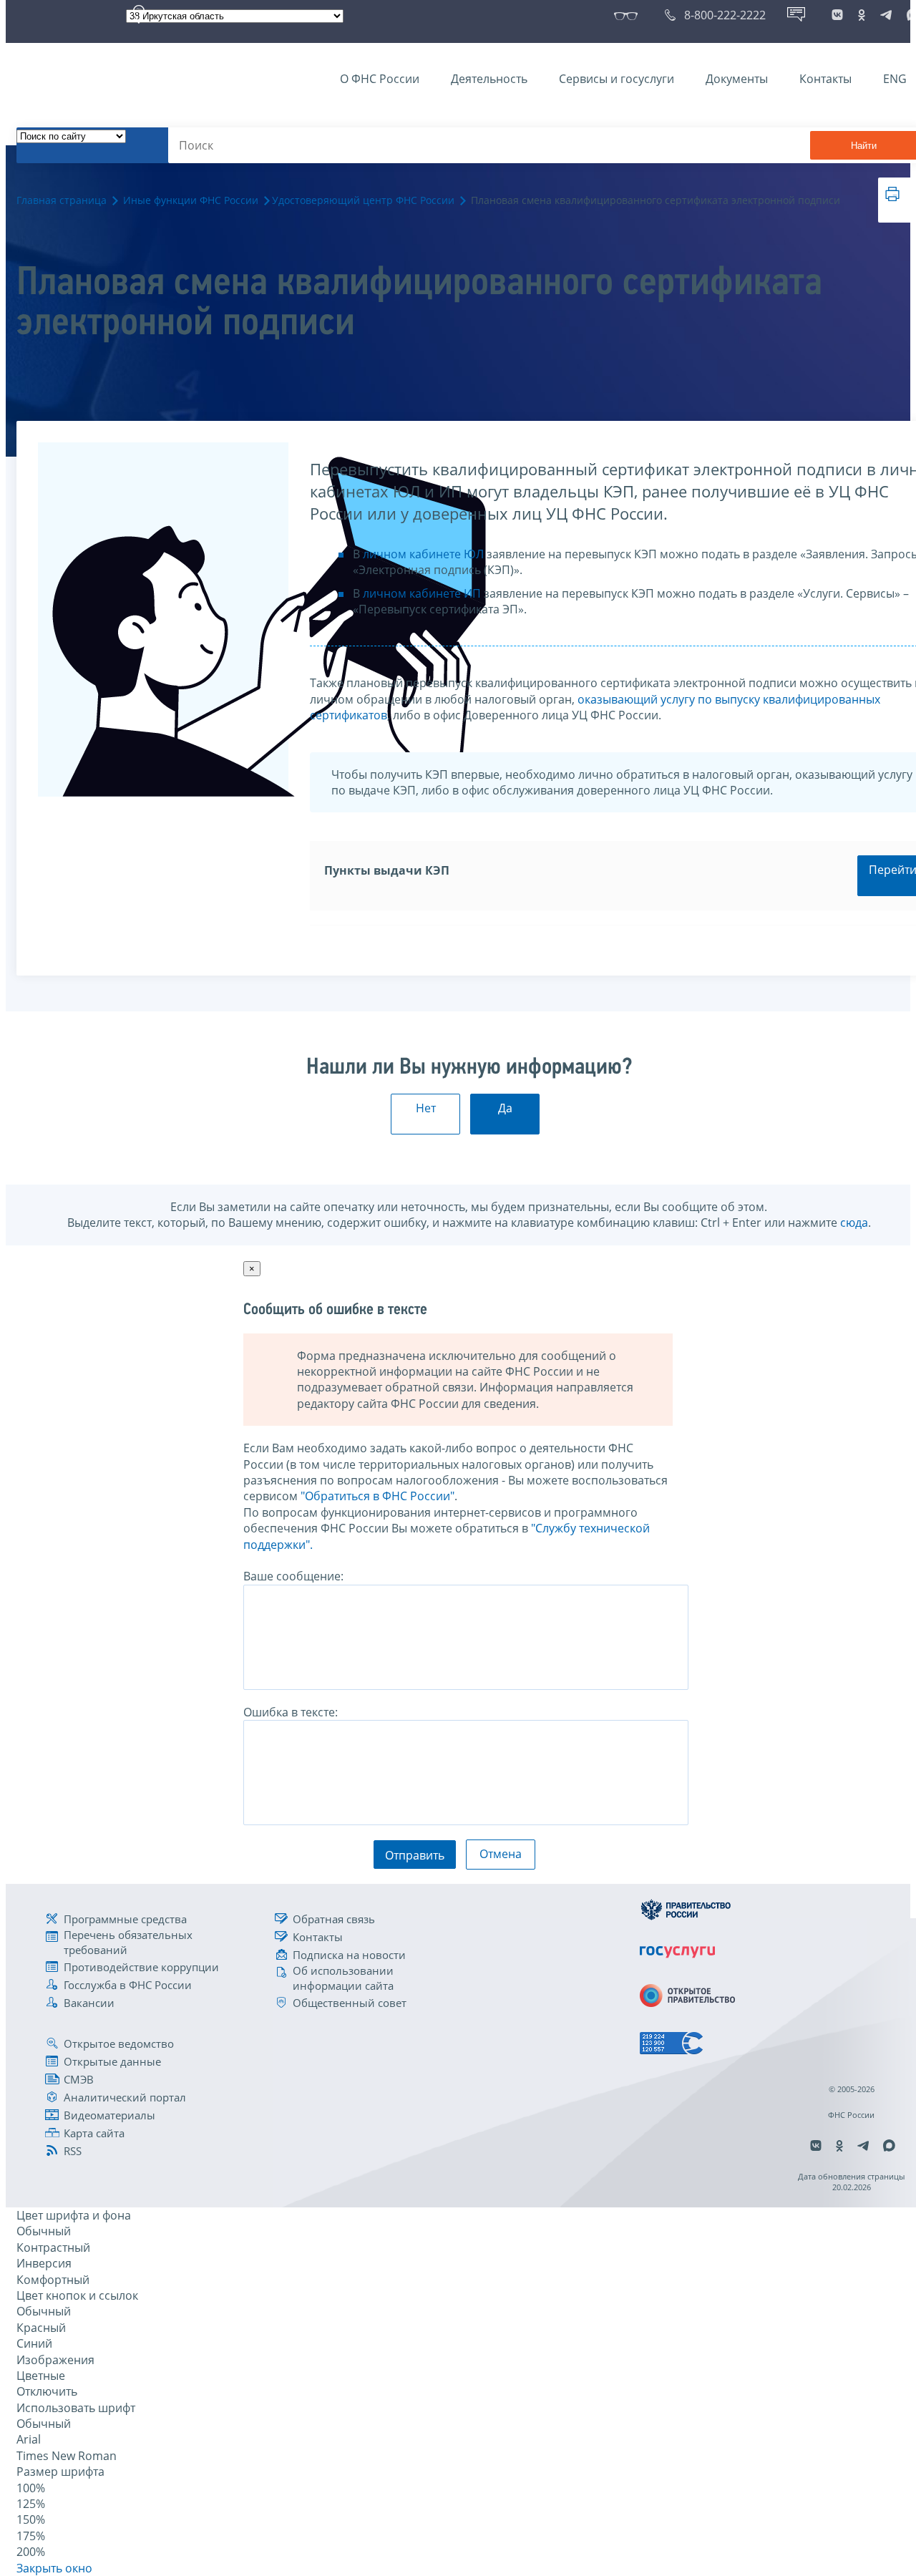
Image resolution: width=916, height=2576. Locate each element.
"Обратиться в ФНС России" (377, 1496)
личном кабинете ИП (422, 593)
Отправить (415, 1855)
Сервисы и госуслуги (617, 79)
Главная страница (62, 200)
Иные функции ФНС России (191, 200)
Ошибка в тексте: (291, 1712)
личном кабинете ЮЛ (423, 554)
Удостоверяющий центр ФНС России (363, 200)
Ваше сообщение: (293, 1576)
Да (505, 1108)
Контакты (825, 79)
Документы (737, 79)
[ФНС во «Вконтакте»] (837, 15)
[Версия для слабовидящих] (629, 15)
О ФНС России (380, 79)
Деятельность (489, 79)
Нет (426, 1108)
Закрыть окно (54, 2568)
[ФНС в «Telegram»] (886, 15)
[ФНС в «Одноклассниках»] (862, 15)
